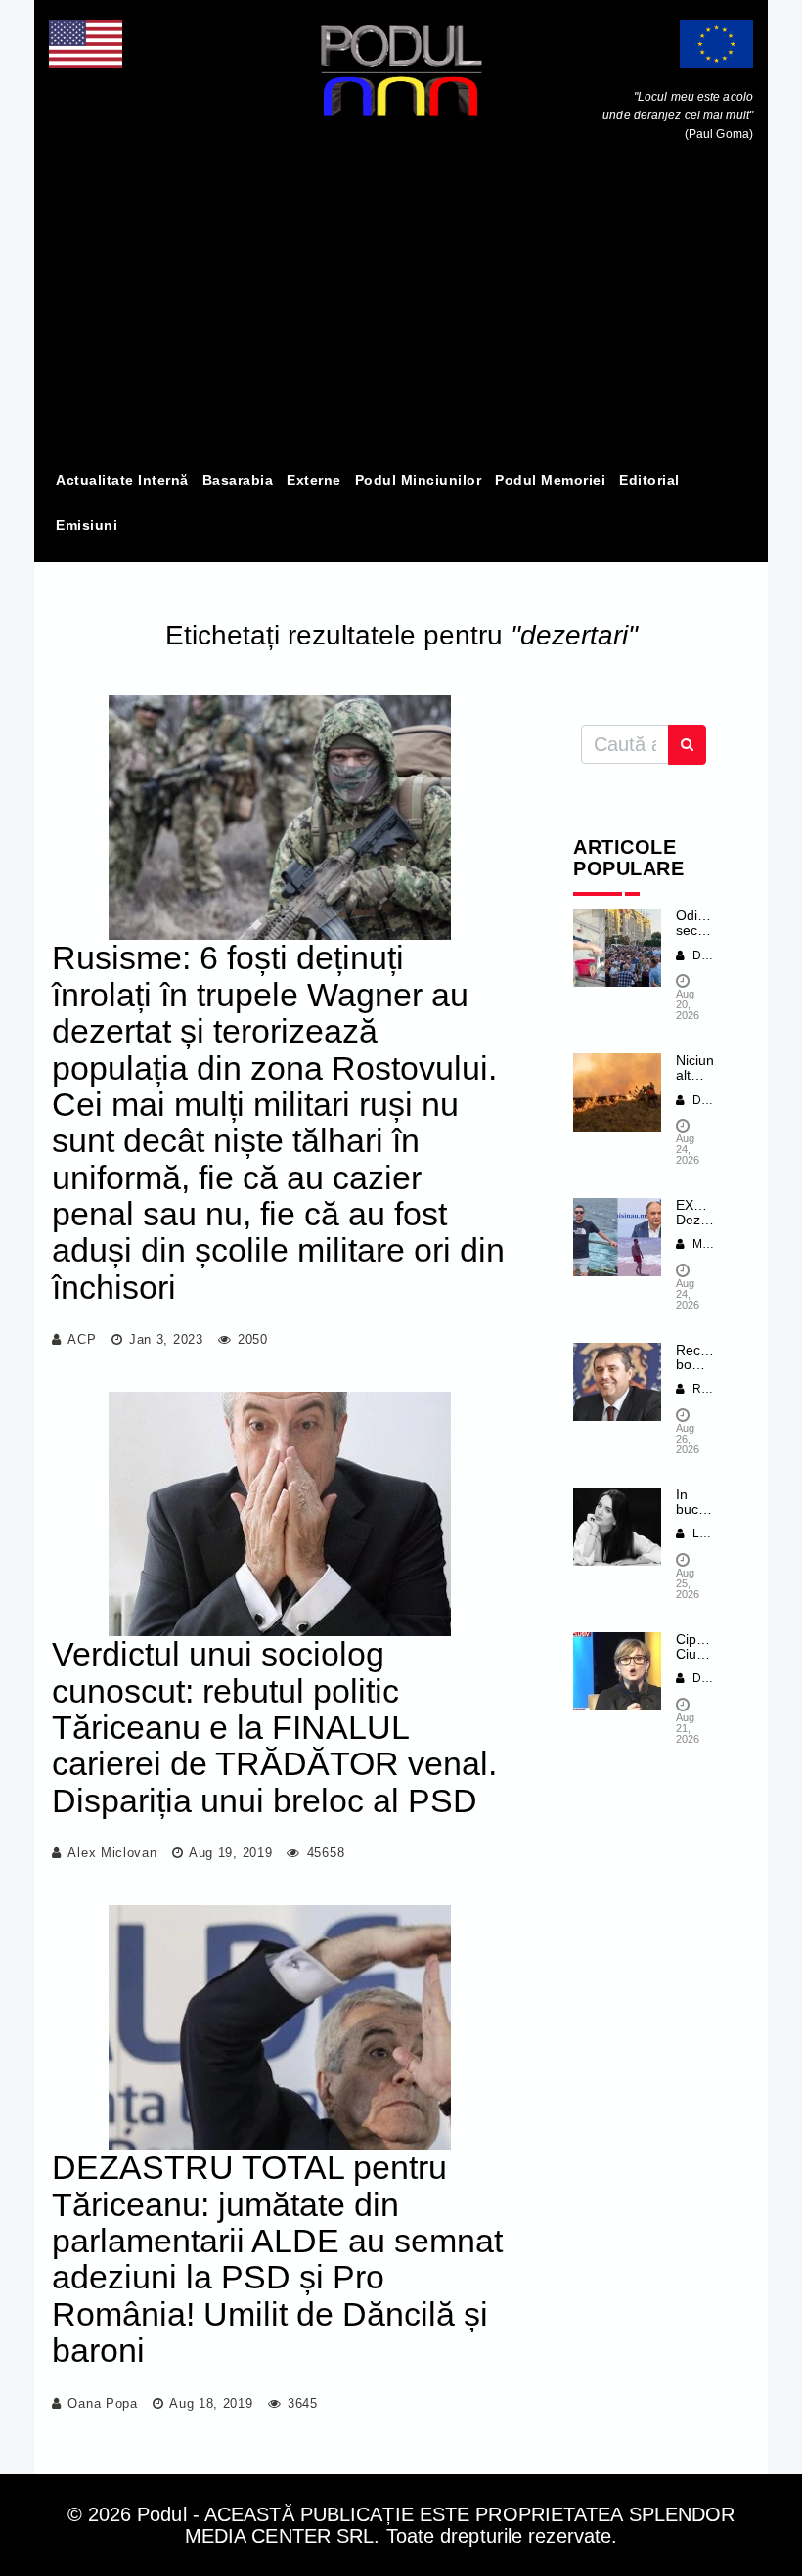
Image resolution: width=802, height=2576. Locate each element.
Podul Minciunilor (419, 480)
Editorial (649, 480)
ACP (82, 1339)
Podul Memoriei (550, 480)
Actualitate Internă (122, 480)
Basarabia (238, 480)
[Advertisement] (401, 311)
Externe (314, 480)
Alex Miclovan (112, 1853)
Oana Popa (102, 2403)
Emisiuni (87, 525)
